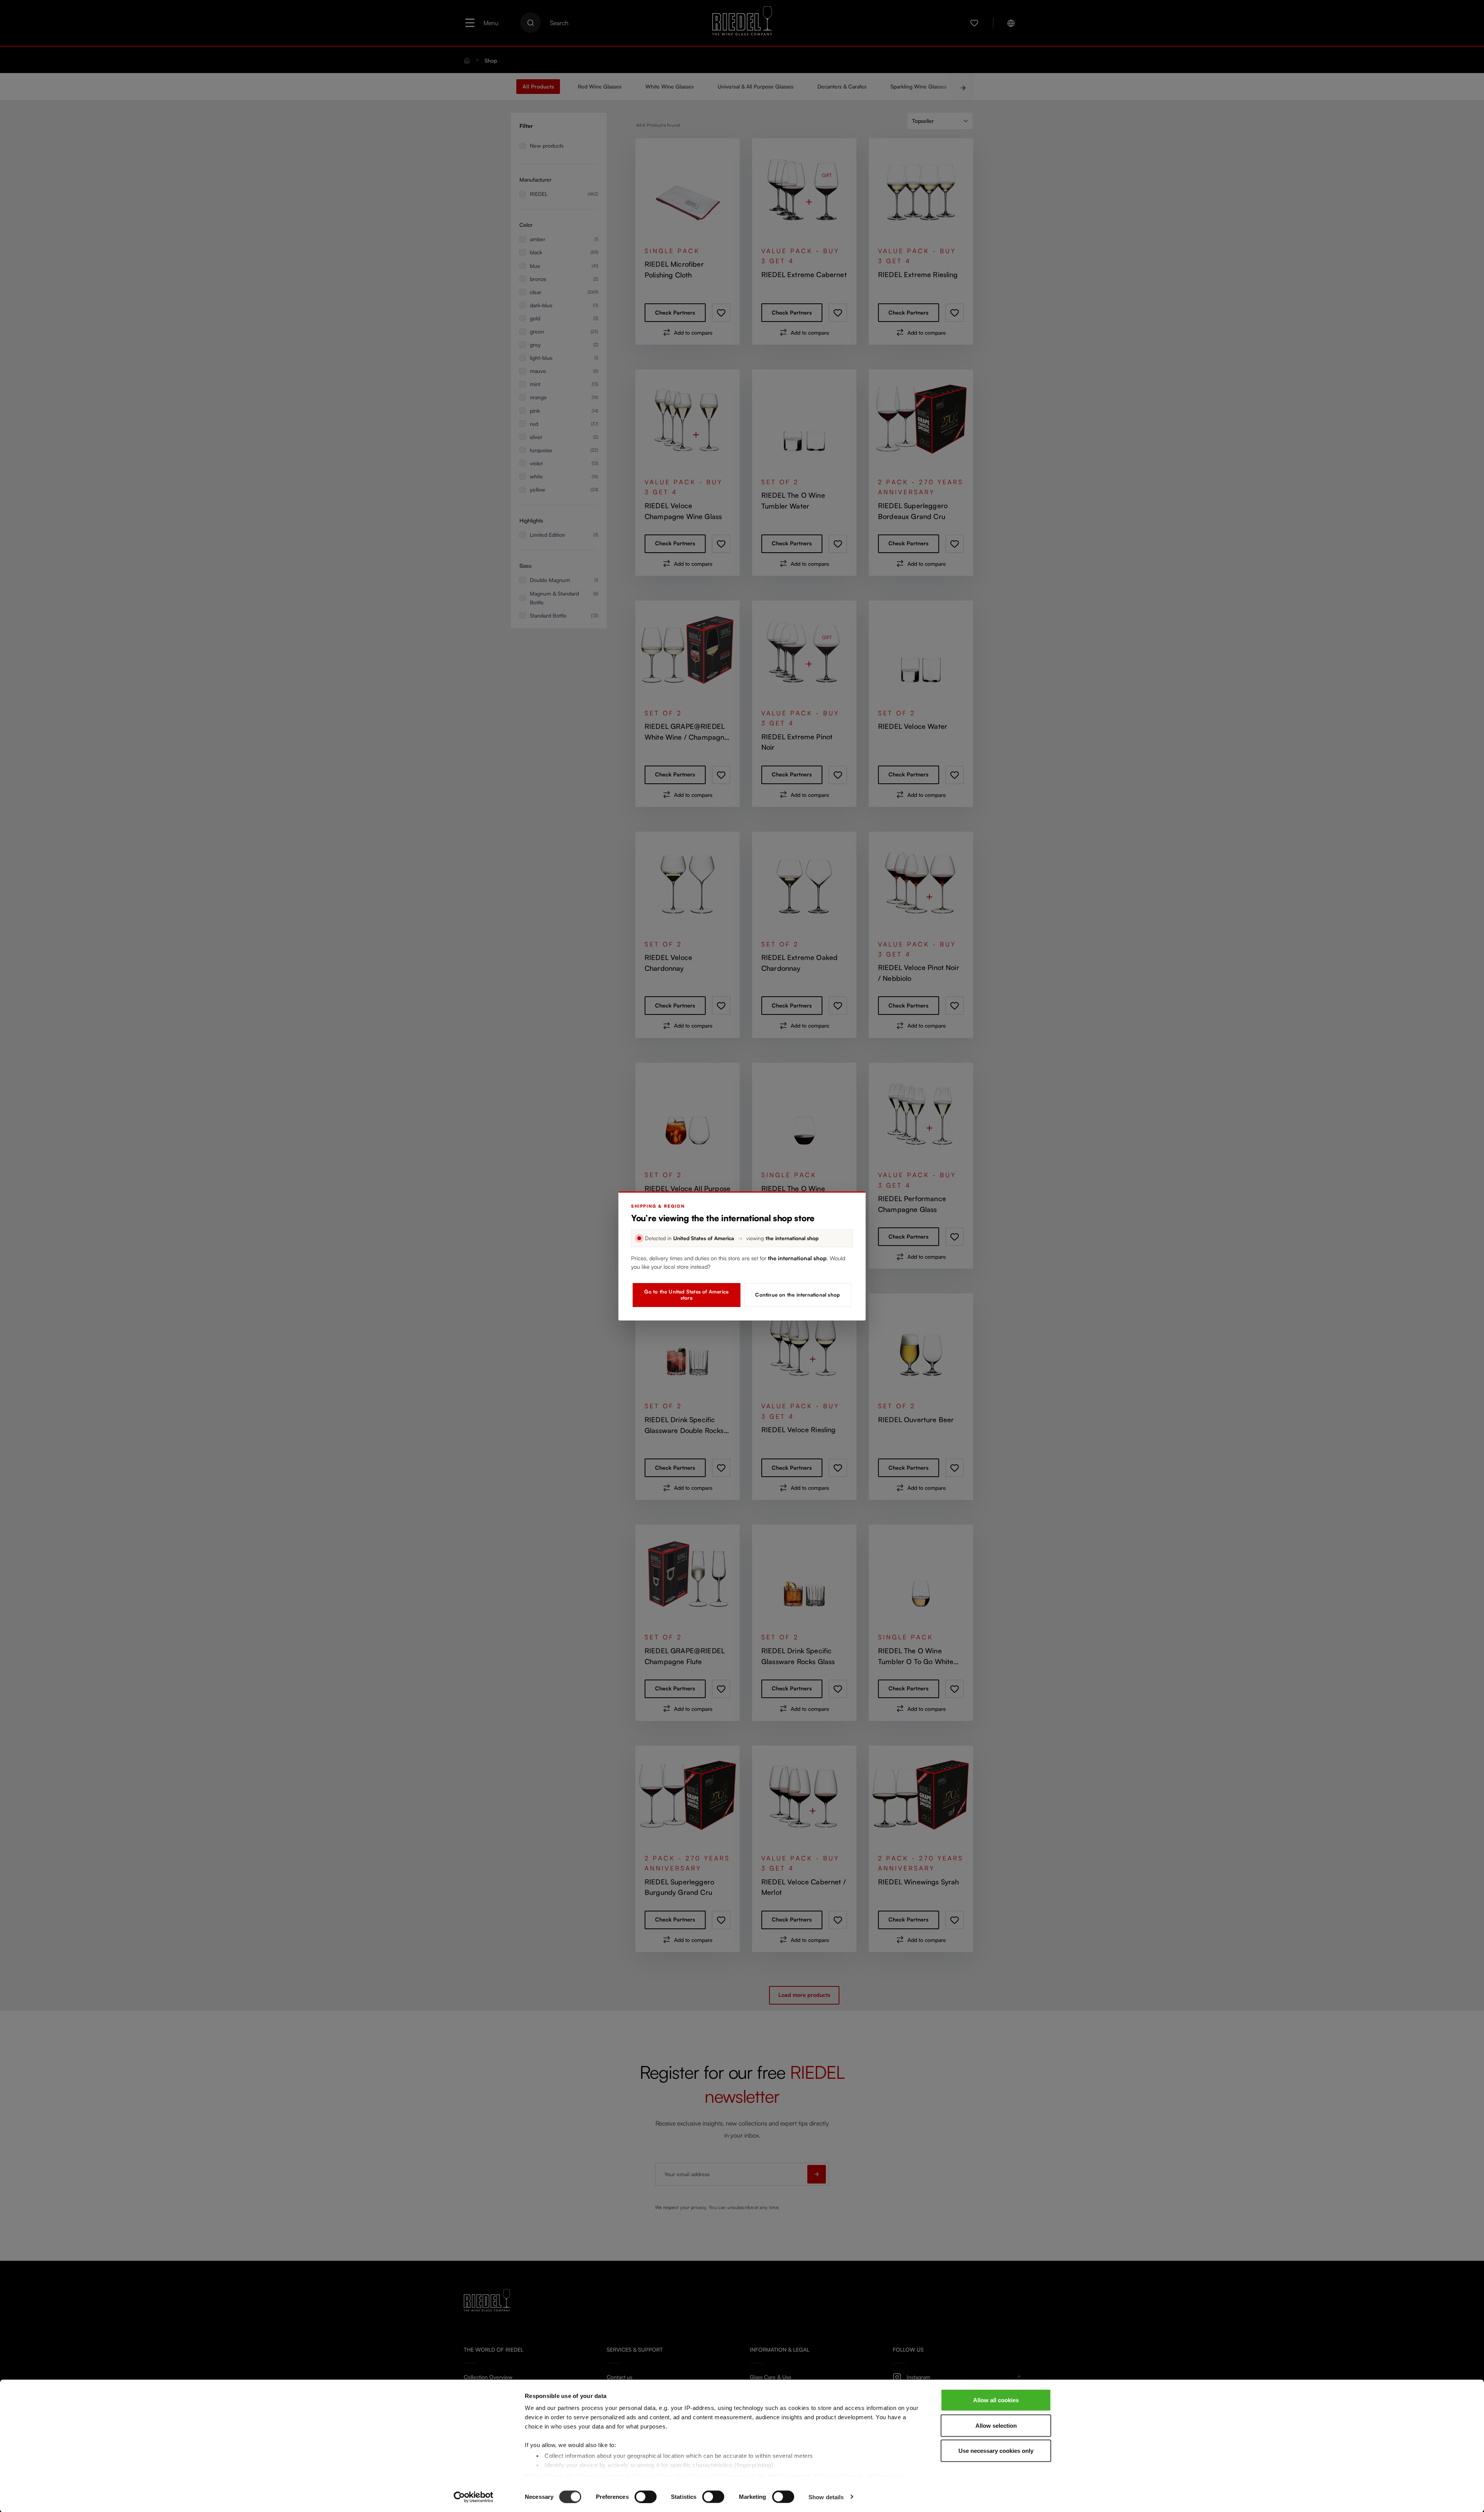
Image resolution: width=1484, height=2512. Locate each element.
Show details (826, 2497)
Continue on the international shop (797, 1295)
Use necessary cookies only (996, 2451)
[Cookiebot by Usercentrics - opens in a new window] (474, 2497)
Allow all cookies (996, 2400)
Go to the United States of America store (686, 1295)
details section (789, 2475)
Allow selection (996, 2425)
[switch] (646, 2497)
